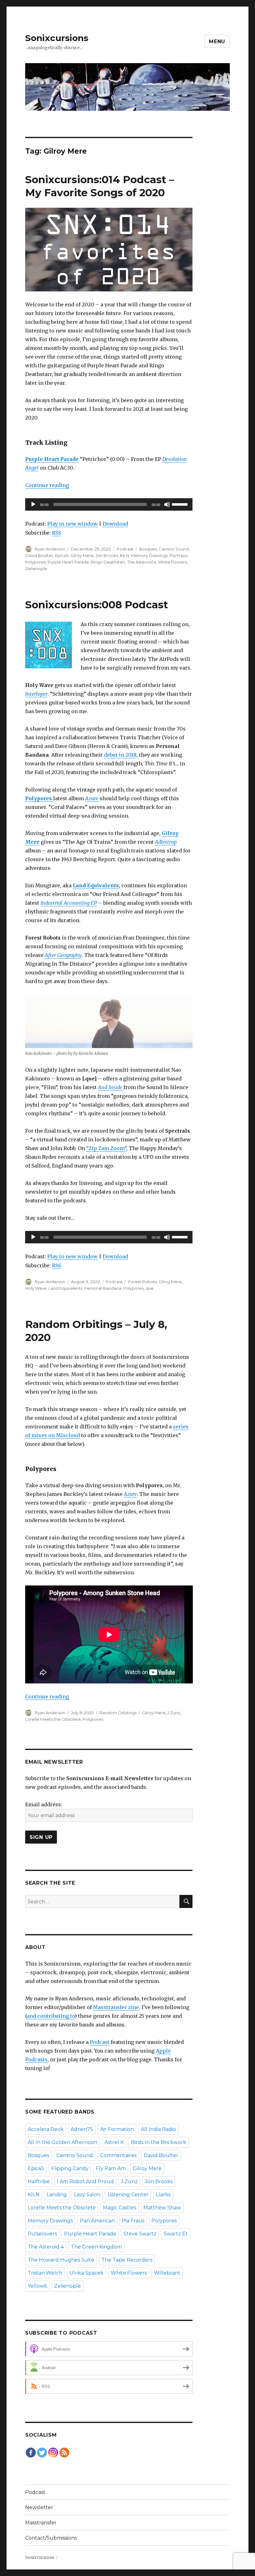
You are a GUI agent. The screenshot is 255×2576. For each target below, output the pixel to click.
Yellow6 (37, 2286)
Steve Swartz (140, 2234)
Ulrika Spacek (86, 2273)
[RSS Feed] (64, 2453)
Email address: (44, 1804)
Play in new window (72, 524)
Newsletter (39, 2507)
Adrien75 (82, 2129)
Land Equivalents (65, 1288)
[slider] (181, 504)
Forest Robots (142, 1282)
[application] (109, 504)
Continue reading (47, 485)
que (150, 1288)
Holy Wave (36, 1288)
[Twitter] (42, 2453)
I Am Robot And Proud (85, 2181)
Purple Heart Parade (68, 562)
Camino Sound (174, 549)
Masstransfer (41, 2523)
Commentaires (118, 2155)
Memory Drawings (149, 555)
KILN (125, 555)
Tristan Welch (45, 2273)
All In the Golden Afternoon (63, 2142)
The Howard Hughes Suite (61, 2260)
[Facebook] (31, 2453)
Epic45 (62, 555)
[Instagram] (53, 2453)
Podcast (125, 549)
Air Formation (117, 2129)
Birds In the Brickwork (159, 2142)
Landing (57, 2195)
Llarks (163, 2195)
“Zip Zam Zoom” (106, 1148)
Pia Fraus (178, 555)
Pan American (97, 2221)
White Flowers (172, 562)
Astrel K (114, 2142)
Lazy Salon (87, 2195)
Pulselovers (42, 2234)
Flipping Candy (70, 2168)
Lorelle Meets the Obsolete (53, 1719)
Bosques (148, 549)
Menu (217, 42)
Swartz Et (176, 2234)
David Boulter (39, 555)
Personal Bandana (103, 1288)
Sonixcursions (57, 38)
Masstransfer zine (116, 2007)
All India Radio (158, 2129)
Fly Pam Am (111, 2168)
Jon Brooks (107, 555)
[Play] (33, 504)
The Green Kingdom (96, 2247)
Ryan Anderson (50, 549)
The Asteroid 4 (142, 562)
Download (115, 524)
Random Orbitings (118, 1713)
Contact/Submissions (51, 2538)
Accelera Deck (46, 2129)
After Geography (63, 955)
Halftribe (39, 2181)
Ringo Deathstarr (108, 562)
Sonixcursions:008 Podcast (97, 605)
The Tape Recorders (127, 2260)
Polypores (35, 562)
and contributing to (51, 2016)
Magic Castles (120, 2208)
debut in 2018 (120, 755)
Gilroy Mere (82, 555)
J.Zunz (174, 1713)
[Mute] (167, 504)
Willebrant (167, 2273)
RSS (56, 533)
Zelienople (36, 569)
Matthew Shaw (162, 2208)
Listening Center (128, 2195)
